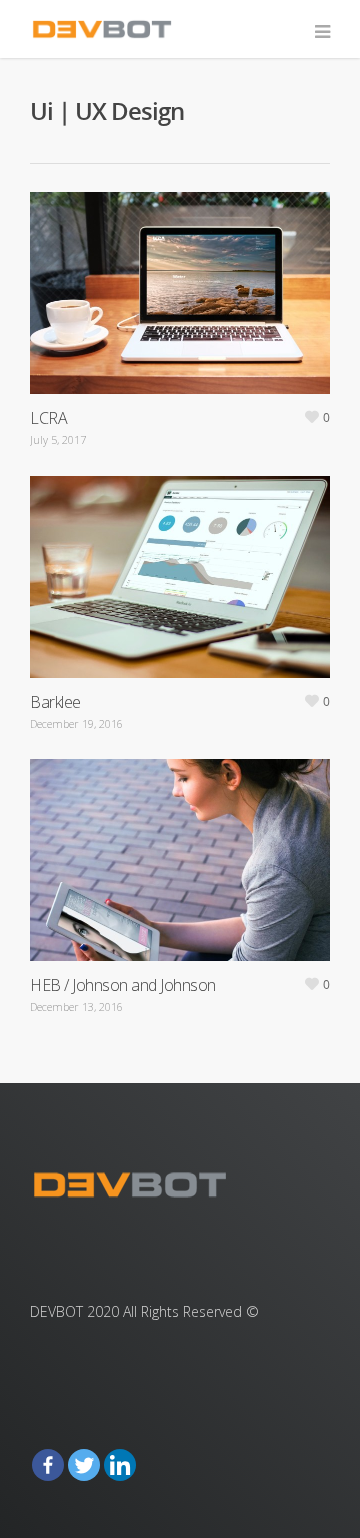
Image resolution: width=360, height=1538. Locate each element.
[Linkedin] (120, 1465)
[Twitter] (84, 1465)
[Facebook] (48, 1465)
